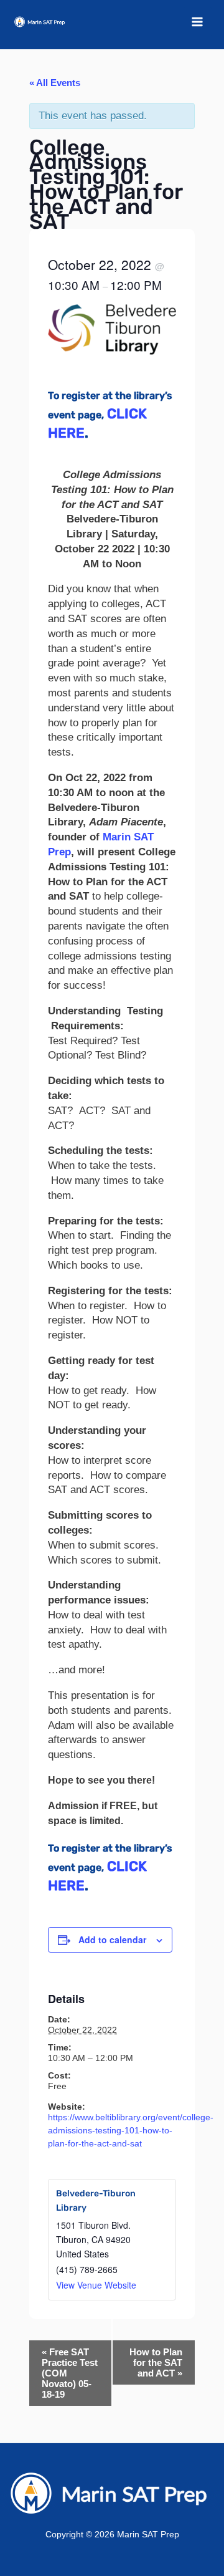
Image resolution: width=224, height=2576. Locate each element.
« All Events (55, 83)
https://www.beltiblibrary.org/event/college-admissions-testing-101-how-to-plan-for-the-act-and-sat (131, 2130)
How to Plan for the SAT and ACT (156, 2362)
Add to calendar (112, 1939)
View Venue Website (96, 2285)
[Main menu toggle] (198, 22)
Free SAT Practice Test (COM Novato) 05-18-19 (70, 2373)
